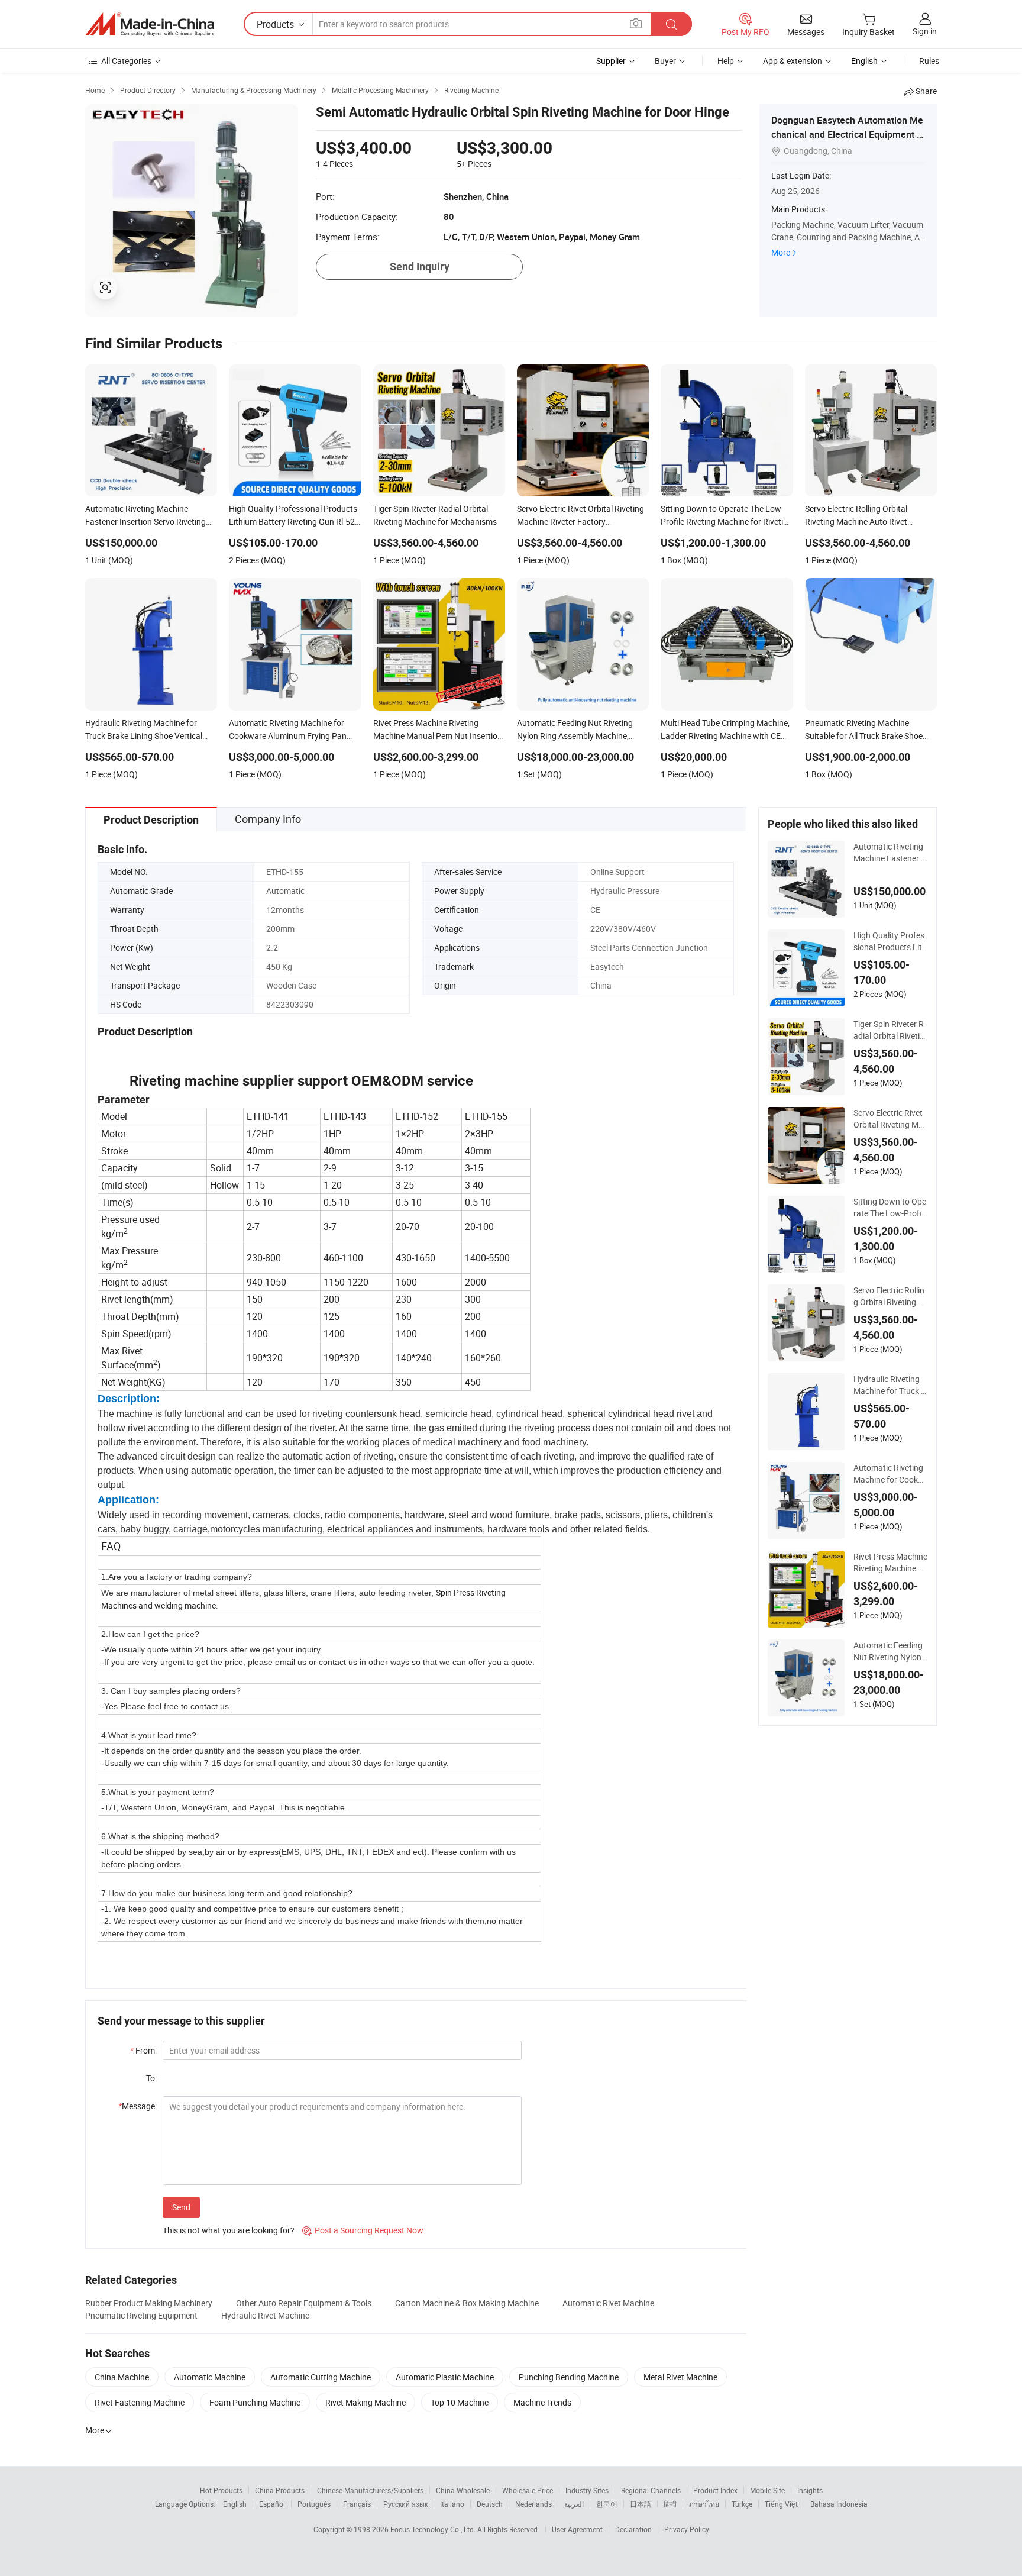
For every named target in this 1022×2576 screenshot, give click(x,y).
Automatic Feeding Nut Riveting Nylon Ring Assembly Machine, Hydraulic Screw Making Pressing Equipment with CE (889, 1651)
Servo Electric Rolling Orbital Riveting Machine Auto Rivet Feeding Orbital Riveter (889, 1296)
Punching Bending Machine (569, 2377)
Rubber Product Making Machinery (149, 2303)
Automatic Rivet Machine (608, 2303)
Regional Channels (651, 2490)
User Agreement (577, 2529)
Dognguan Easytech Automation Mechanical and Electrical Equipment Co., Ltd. (847, 134)
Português (314, 2504)
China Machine (122, 2377)
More (781, 252)
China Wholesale (463, 2490)
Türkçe (742, 2504)
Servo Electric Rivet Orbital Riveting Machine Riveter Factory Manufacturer (890, 1119)
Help (726, 61)
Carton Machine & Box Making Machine (467, 2303)
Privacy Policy (687, 2529)
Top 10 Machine (460, 2402)
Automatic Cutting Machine (321, 2377)
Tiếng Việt (781, 2504)
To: (151, 2078)
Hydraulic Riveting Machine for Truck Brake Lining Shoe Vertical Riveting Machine (890, 1385)
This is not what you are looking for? (229, 2230)
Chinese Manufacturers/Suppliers (370, 2490)
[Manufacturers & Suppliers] (150, 24)
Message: (138, 2106)
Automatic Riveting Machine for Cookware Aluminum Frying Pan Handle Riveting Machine (889, 1474)
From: (143, 2050)
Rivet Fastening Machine (140, 2402)
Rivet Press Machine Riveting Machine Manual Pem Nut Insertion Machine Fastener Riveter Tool (890, 1563)
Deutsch (490, 2504)
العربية (574, 2504)
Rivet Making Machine (366, 2402)
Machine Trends (542, 2402)
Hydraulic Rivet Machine (265, 2315)
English (235, 2504)
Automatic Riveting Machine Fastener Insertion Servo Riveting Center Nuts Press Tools (890, 853)
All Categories (126, 61)
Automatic (285, 891)
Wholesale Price (528, 2490)
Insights (810, 2490)
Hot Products (221, 2490)
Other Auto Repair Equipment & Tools (304, 2303)
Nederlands (533, 2504)
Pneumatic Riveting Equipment (141, 2315)
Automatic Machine (210, 2377)
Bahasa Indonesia (839, 2504)
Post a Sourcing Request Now (363, 2230)
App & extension (793, 61)
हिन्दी (670, 2504)
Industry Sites (587, 2490)
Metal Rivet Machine (680, 2377)
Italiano (452, 2504)
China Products (280, 2490)
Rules (929, 61)
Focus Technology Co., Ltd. (434, 2529)
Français (357, 2504)
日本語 (641, 2504)
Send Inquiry (420, 267)
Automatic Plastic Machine (445, 2377)
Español (272, 2504)
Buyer (665, 61)
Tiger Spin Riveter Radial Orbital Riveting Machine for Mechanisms (890, 1030)
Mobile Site (767, 2490)
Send (181, 2207)
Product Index (715, 2490)
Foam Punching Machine (255, 2402)
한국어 (607, 2504)
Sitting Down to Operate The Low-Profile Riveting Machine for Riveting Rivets (890, 1208)
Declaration (633, 2529)
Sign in (925, 31)
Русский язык (405, 2504)
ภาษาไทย (704, 2504)
